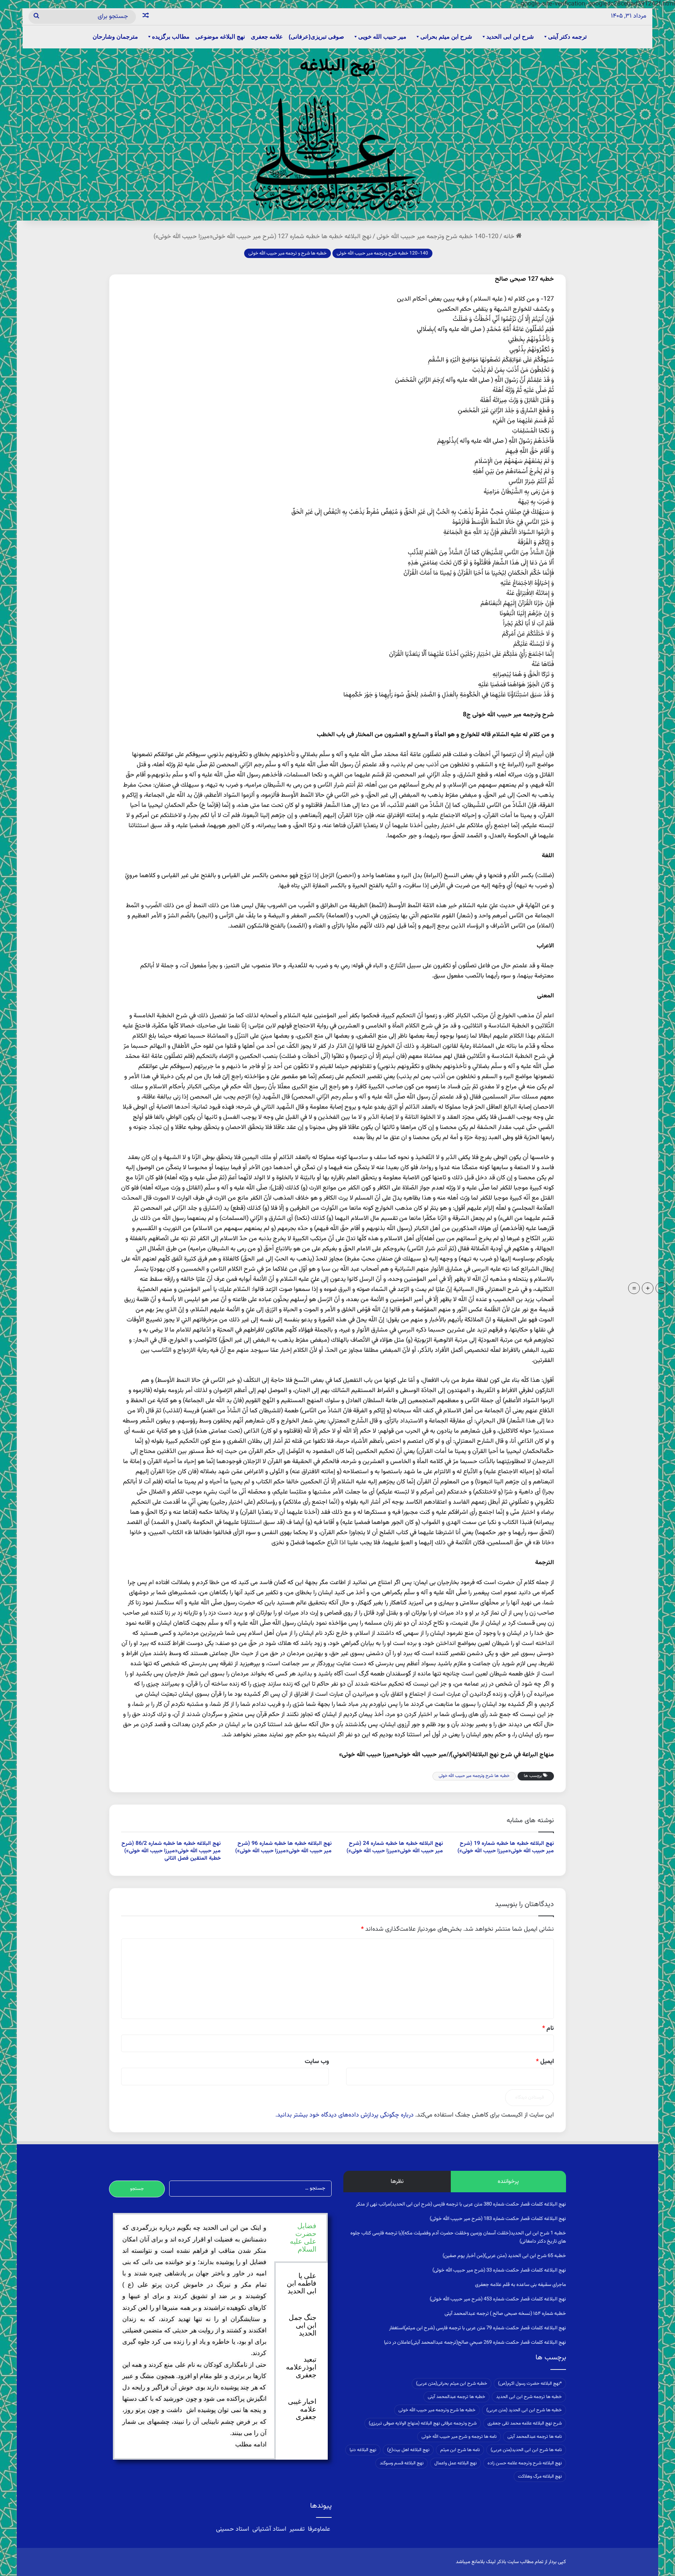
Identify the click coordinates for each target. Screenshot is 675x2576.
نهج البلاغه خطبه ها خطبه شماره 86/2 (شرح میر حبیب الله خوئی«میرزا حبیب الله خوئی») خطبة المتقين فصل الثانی (171, 1851)
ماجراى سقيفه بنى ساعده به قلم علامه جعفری (521, 2285)
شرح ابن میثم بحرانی (446, 36)
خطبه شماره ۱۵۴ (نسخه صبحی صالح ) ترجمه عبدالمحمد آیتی (505, 2314)
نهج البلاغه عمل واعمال (455, 2463)
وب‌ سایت (317, 2062)
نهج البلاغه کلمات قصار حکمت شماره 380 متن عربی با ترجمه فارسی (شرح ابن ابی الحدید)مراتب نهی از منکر (461, 2204)
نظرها (397, 2182)
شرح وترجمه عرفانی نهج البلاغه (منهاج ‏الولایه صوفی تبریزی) (423, 2423)
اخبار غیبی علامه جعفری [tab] (302, 2409)
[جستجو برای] (36, 17)
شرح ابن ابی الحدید (510, 36)
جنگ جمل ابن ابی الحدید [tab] (303, 2325)
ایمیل (545, 2062)
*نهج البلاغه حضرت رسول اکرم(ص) (530, 2384)
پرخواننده (508, 2182)
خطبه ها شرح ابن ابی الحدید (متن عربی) (524, 2410)
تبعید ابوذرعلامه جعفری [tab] (301, 2367)
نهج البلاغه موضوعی (220, 36)
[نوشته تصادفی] (146, 17)
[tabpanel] (194, 2336)
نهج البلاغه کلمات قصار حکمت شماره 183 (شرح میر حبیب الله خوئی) (498, 2219)
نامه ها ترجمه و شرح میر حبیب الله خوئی (459, 2437)
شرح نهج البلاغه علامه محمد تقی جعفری (525, 2423)
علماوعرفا (319, 2529)
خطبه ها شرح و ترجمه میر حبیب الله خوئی (287, 253)
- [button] (662, 1288)
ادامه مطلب (251, 2444)
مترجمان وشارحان (115, 36)
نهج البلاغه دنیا (363, 2450)
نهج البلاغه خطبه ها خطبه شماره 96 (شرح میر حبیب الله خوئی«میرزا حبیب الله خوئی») (283, 1847)
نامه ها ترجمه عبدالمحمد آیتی (535, 2437)
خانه (510, 237)
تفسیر (297, 2529)
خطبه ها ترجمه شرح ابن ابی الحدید (529, 2397)
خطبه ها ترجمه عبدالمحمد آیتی (456, 2397)
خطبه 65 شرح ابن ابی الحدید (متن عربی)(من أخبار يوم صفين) (504, 2256)
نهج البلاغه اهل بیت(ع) (408, 2450)
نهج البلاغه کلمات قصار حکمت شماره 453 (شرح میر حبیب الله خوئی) (498, 2299)
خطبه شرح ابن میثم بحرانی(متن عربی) (452, 2384)
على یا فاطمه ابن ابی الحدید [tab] (302, 2284)
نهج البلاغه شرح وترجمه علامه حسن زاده (525, 2463)
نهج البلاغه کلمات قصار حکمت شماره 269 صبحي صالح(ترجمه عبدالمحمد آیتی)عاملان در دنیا (475, 2343)
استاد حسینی (233, 2529)
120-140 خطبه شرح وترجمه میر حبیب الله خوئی (437, 237)
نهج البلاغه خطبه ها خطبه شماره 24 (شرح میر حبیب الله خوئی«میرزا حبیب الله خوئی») (395, 1847)
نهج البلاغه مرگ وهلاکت (540, 2476)
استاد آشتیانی (269, 2529)
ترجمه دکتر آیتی (567, 36)
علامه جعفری (267, 36)
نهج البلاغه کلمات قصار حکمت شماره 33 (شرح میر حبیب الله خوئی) (499, 2270)
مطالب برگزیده (171, 36)
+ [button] (648, 1288)
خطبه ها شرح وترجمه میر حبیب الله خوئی (474, 1776)
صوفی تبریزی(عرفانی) (316, 36)
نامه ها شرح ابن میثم (460, 2450)
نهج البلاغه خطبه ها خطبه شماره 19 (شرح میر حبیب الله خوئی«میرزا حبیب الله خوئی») (506, 1847)
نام (548, 2029)
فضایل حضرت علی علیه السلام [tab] (303, 2237)
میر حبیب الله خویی (382, 36)
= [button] (634, 1288)
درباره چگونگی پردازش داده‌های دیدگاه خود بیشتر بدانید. (345, 2115)
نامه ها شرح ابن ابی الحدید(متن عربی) (526, 2450)
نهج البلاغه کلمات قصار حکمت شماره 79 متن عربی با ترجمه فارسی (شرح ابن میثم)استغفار (478, 2328)
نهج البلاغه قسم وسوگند (402, 2463)
